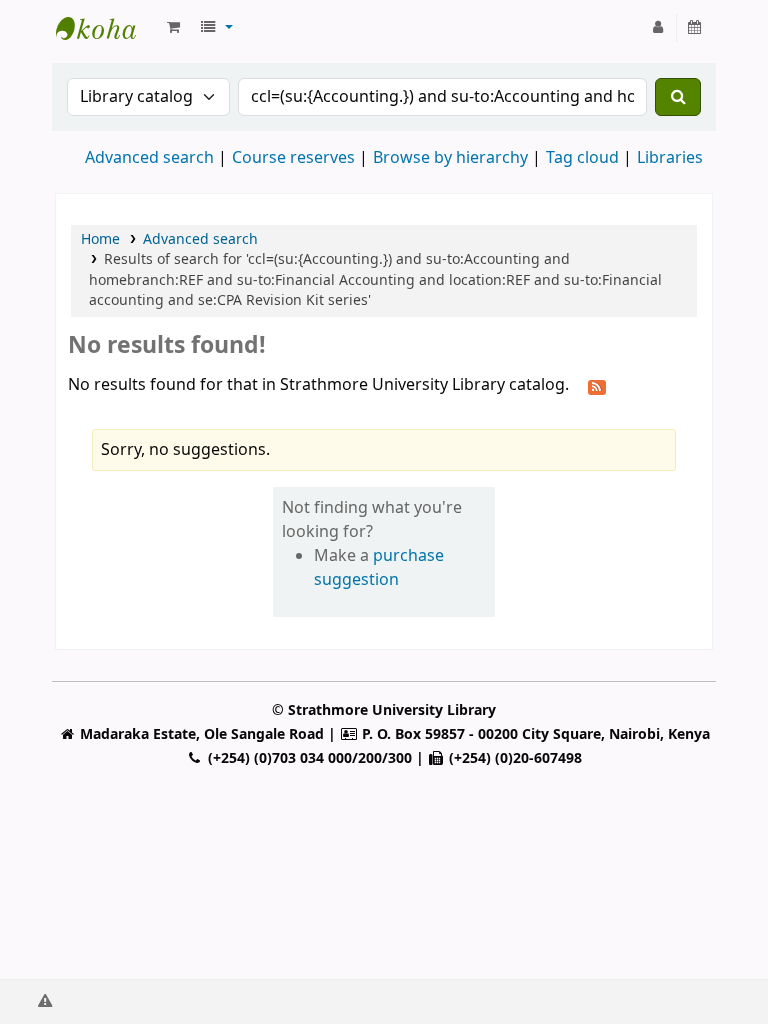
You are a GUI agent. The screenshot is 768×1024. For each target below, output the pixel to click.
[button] (173, 28)
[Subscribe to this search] (597, 386)
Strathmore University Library (106, 28)
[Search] (678, 97)
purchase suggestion (379, 568)
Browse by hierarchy (450, 158)
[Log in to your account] (658, 28)
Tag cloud (582, 158)
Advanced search (149, 158)
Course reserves (293, 158)
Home (100, 239)
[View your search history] (695, 28)
